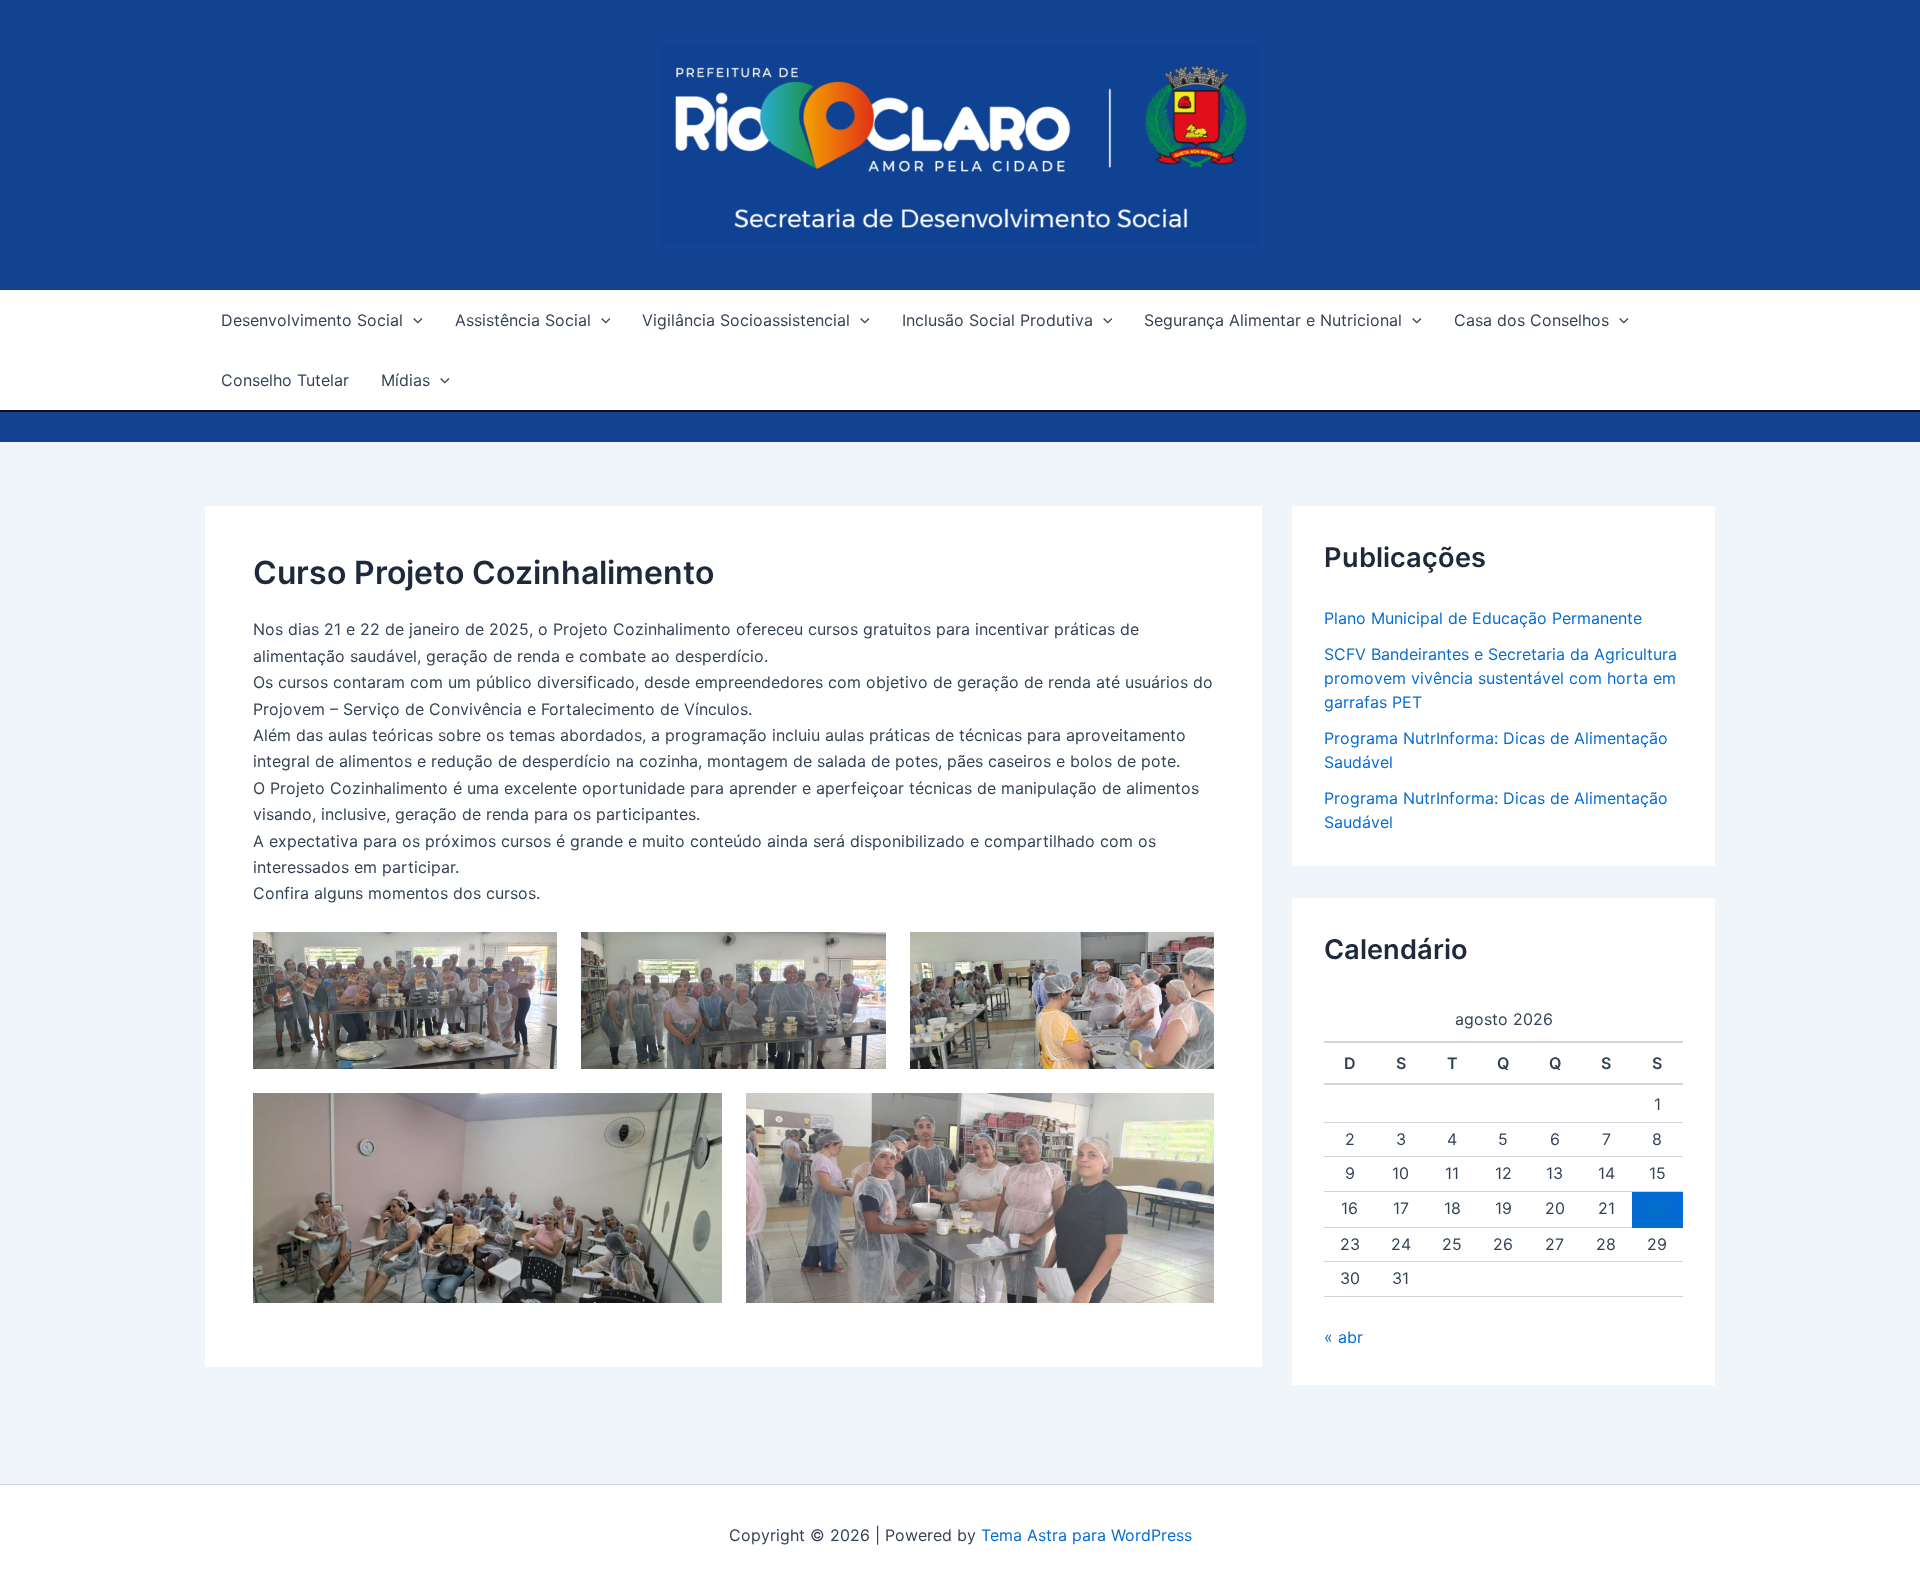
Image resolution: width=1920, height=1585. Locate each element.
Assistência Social (523, 320)
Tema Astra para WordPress (1086, 1535)
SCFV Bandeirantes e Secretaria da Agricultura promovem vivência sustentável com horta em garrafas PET (1500, 678)
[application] (413, 320)
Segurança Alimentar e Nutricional (1273, 320)
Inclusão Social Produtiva (997, 320)
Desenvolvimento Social (312, 320)
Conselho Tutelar (285, 380)
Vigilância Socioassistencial (746, 320)
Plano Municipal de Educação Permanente (1483, 618)
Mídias (405, 380)
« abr (1343, 1337)
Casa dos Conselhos (1531, 320)
